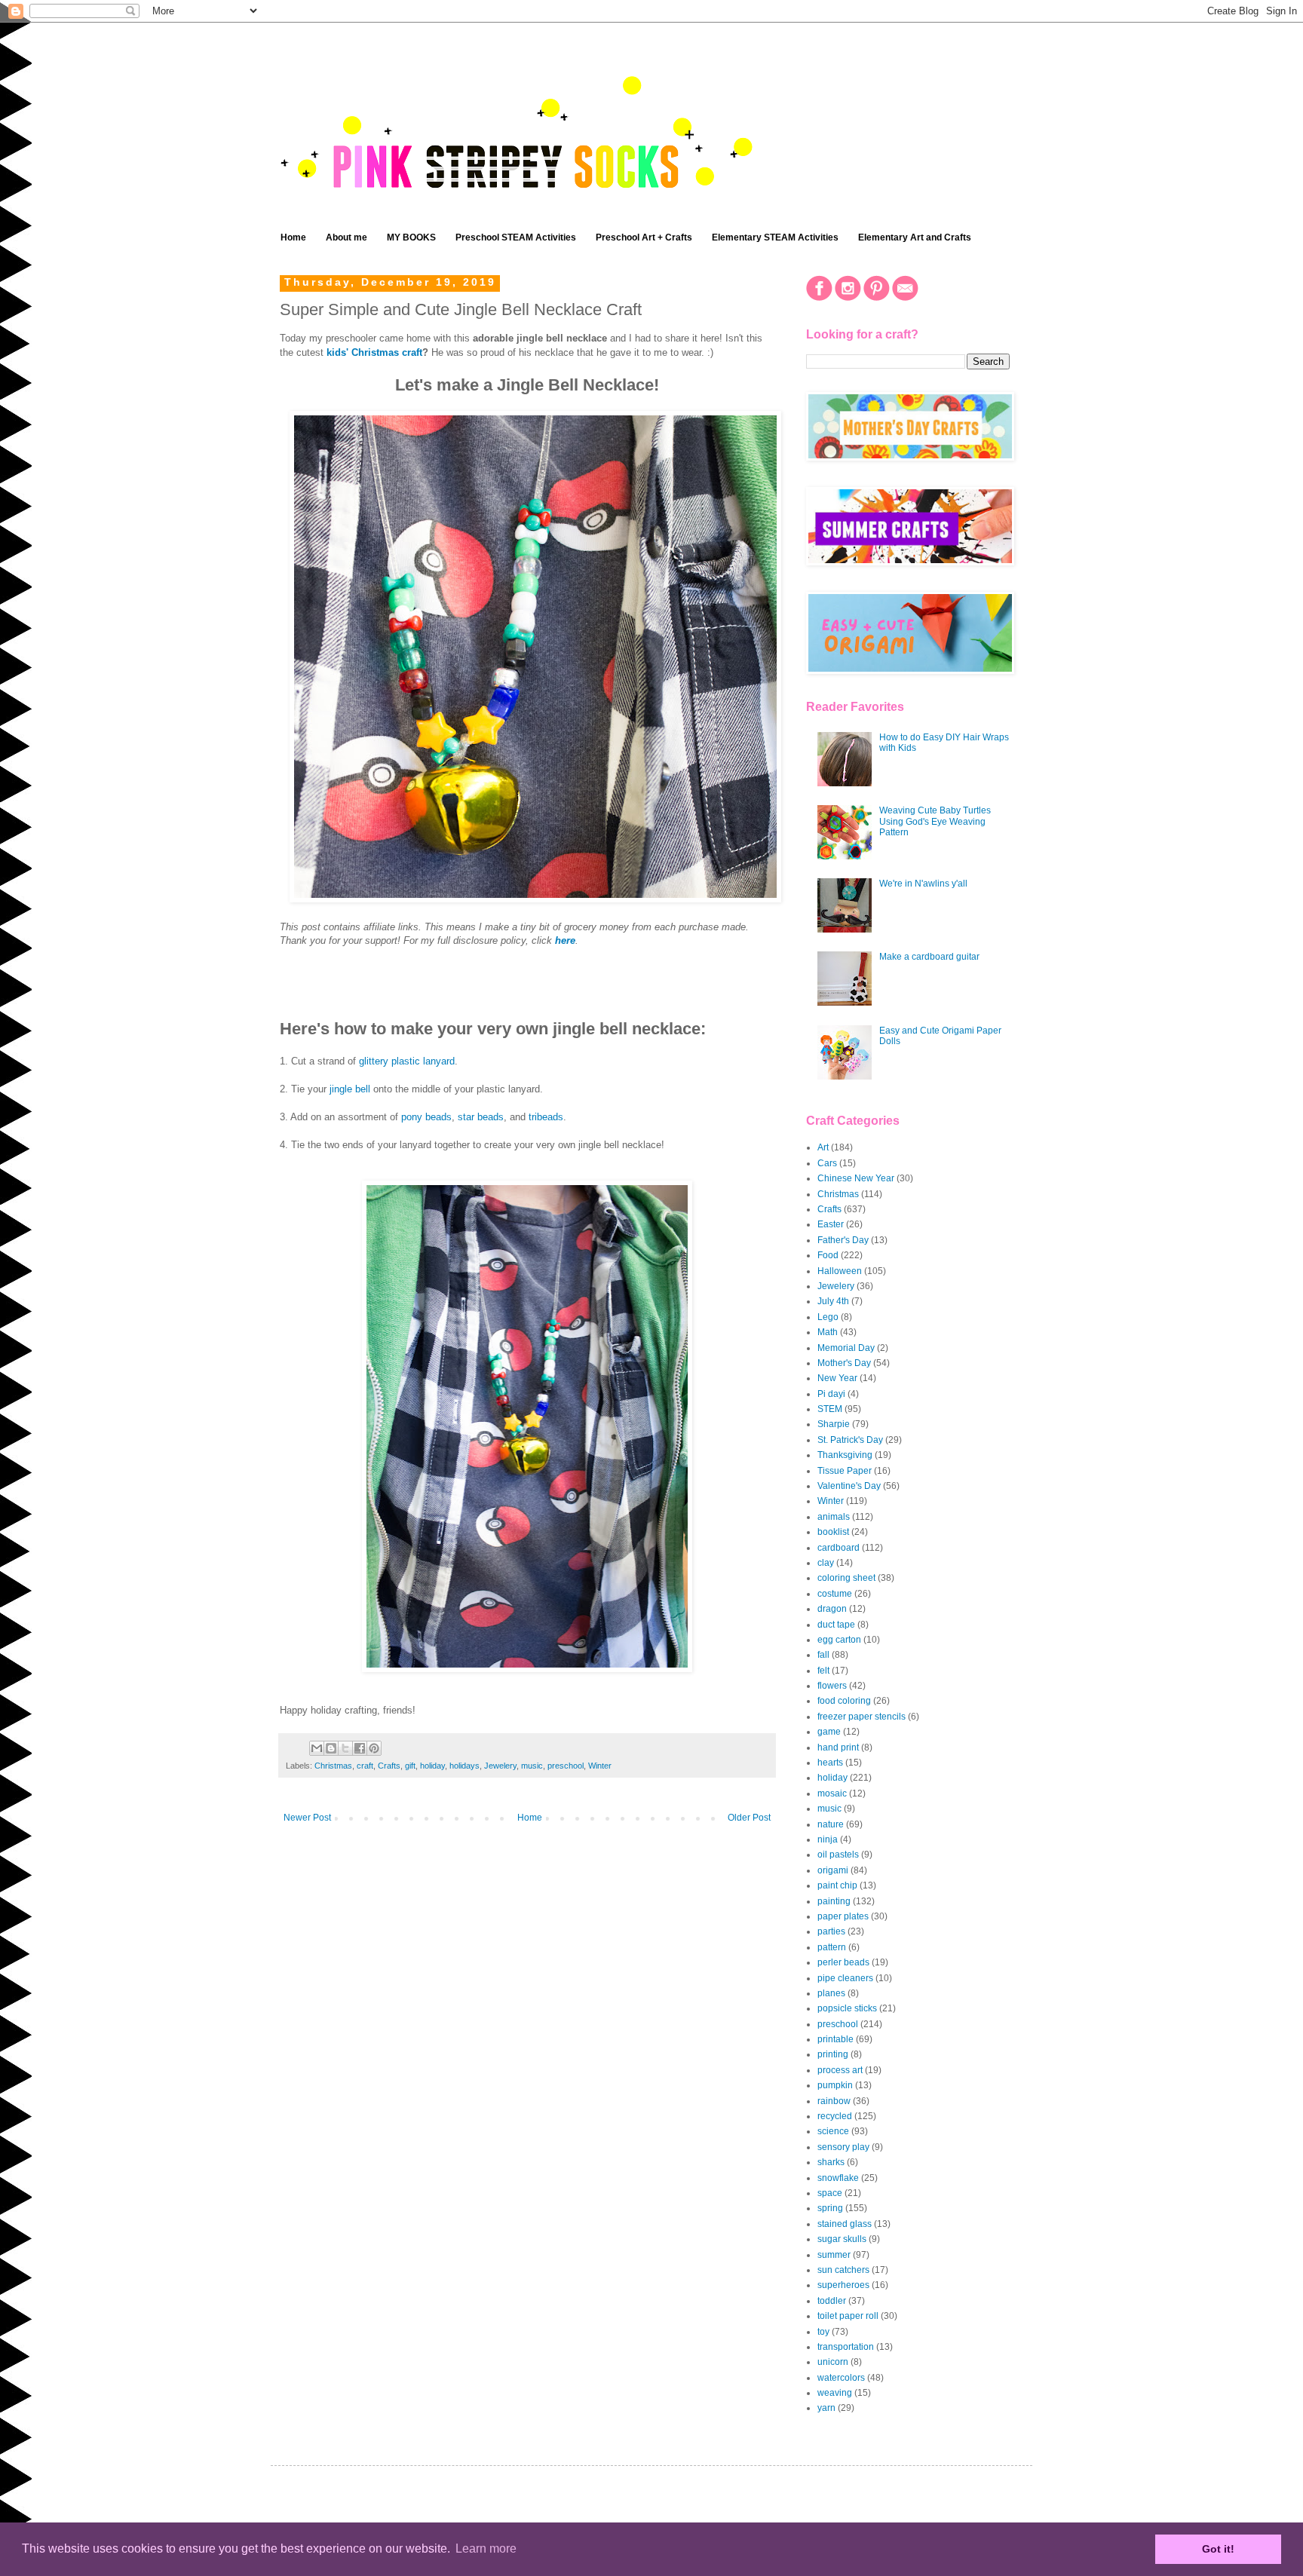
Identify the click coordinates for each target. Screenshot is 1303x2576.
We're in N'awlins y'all (923, 884)
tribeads (546, 1117)
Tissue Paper (845, 1471)
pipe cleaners (845, 1978)
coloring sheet (846, 1578)
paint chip (837, 1885)
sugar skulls (842, 2239)
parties (831, 1931)
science (833, 2131)
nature (831, 1824)
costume (835, 1594)
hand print (838, 1747)
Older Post (749, 1818)
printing (833, 2054)
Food (828, 1255)
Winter (600, 1766)
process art (840, 2070)
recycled (835, 2116)
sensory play (843, 2147)
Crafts (389, 1766)
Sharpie (834, 1424)
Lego (828, 1317)
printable (835, 2039)
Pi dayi (831, 1394)
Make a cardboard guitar (929, 957)
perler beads (843, 1962)
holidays (464, 1766)
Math (828, 1332)
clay (826, 1563)
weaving (835, 2393)
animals (834, 1517)
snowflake (838, 2178)
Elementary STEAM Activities (775, 237)
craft (365, 1766)
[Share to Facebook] (360, 1748)
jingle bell (350, 1089)
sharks (831, 2162)
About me (346, 237)
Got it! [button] (1218, 2549)
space (830, 2193)
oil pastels (838, 1855)
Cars (827, 1163)
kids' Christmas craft (374, 352)
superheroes (843, 2285)
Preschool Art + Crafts (644, 237)
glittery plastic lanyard (407, 1061)
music (532, 1766)
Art (823, 1147)
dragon (832, 1609)
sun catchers (843, 2270)
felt (823, 1671)
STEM (830, 1409)
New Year (837, 1378)
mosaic (832, 1793)
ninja (828, 1839)
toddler (832, 2301)
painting (834, 1901)
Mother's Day (844, 1363)
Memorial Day (846, 1348)
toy (823, 2332)
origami (833, 1870)
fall (823, 1655)
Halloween (840, 1271)
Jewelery (500, 1766)
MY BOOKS (411, 237)
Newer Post (307, 1818)
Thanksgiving (845, 1455)
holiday (432, 1766)
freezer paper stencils (862, 1717)
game (829, 1732)
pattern (832, 1947)
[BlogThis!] (331, 1748)
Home (293, 237)
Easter (831, 1224)
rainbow (834, 2101)
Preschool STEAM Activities (516, 237)
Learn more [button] (486, 2548)
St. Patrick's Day (850, 1440)
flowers (832, 1686)
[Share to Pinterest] (374, 1748)
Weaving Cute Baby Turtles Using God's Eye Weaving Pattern (935, 821)
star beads (481, 1117)
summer (834, 2255)
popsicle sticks (847, 2008)
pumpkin (835, 2085)
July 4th (833, 1301)
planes (831, 1993)
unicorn (833, 2362)
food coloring (844, 1701)
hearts (830, 1763)
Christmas (333, 1766)
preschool (566, 1766)
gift (410, 1766)
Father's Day (843, 1240)
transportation (846, 2347)
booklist (833, 1532)
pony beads (426, 1117)
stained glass (845, 2224)
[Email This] (317, 1748)
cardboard (839, 1548)
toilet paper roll (848, 2316)
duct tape (836, 1625)
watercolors (841, 2378)
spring (830, 2208)
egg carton (839, 1640)
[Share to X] (345, 1748)
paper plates (843, 1916)
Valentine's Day (849, 1486)
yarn (826, 2408)
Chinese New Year (856, 1178)
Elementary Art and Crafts (915, 237)
